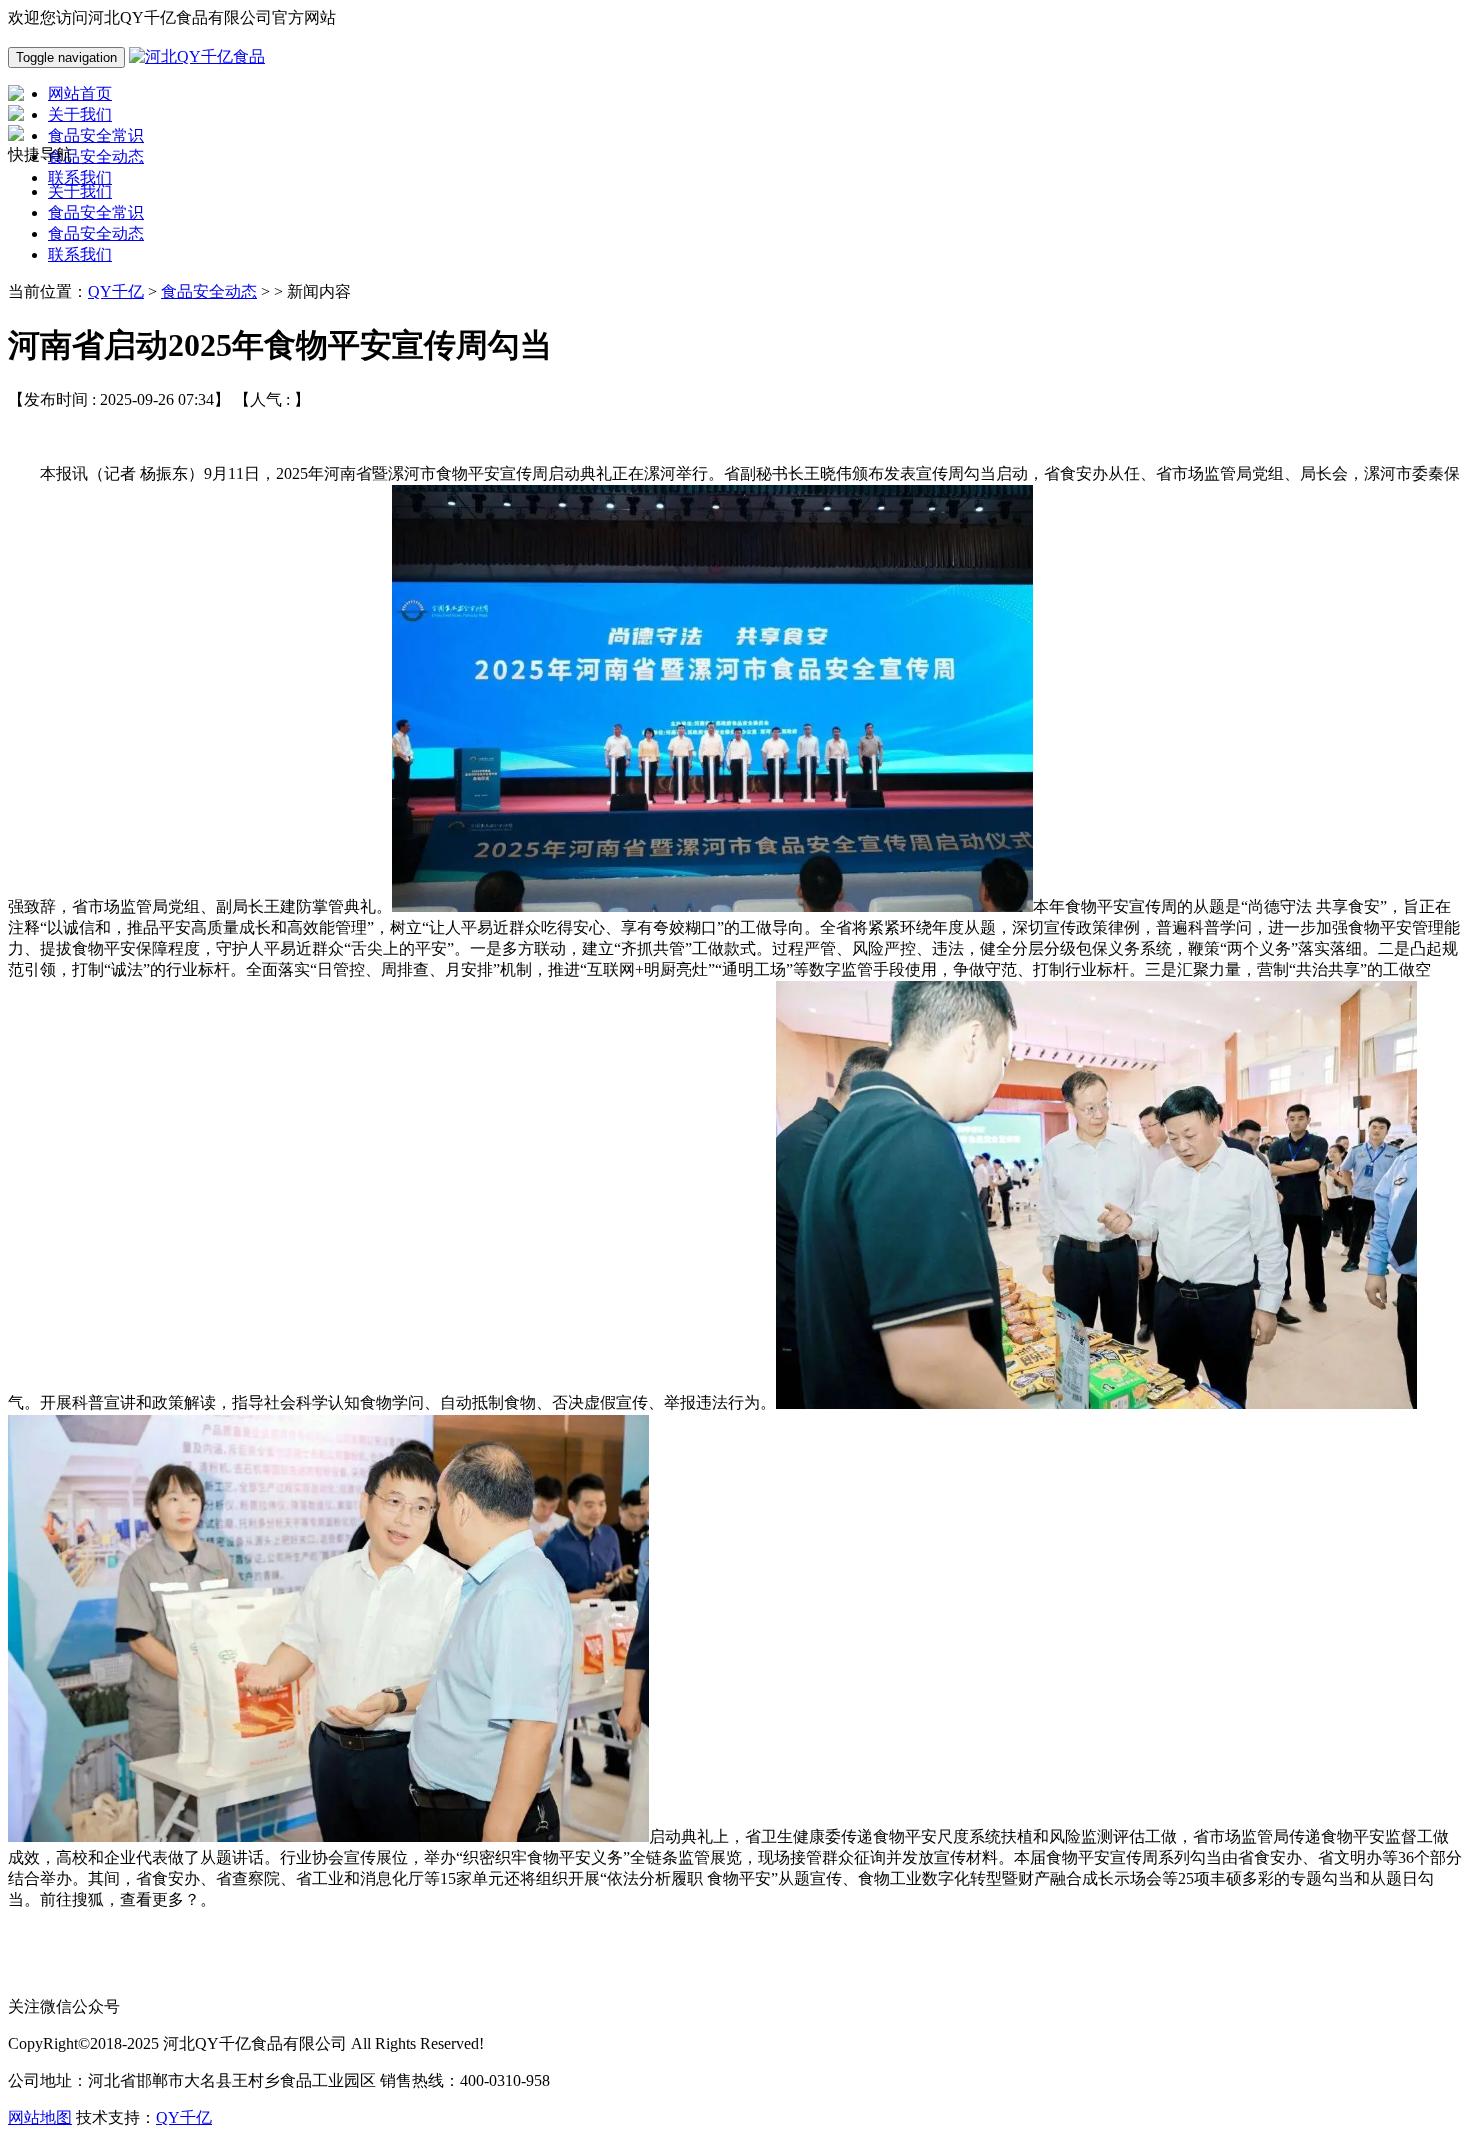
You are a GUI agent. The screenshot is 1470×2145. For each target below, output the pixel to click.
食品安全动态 (96, 233)
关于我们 (80, 191)
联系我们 (80, 254)
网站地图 (40, 2117)
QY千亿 (116, 291)
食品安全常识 (96, 212)
